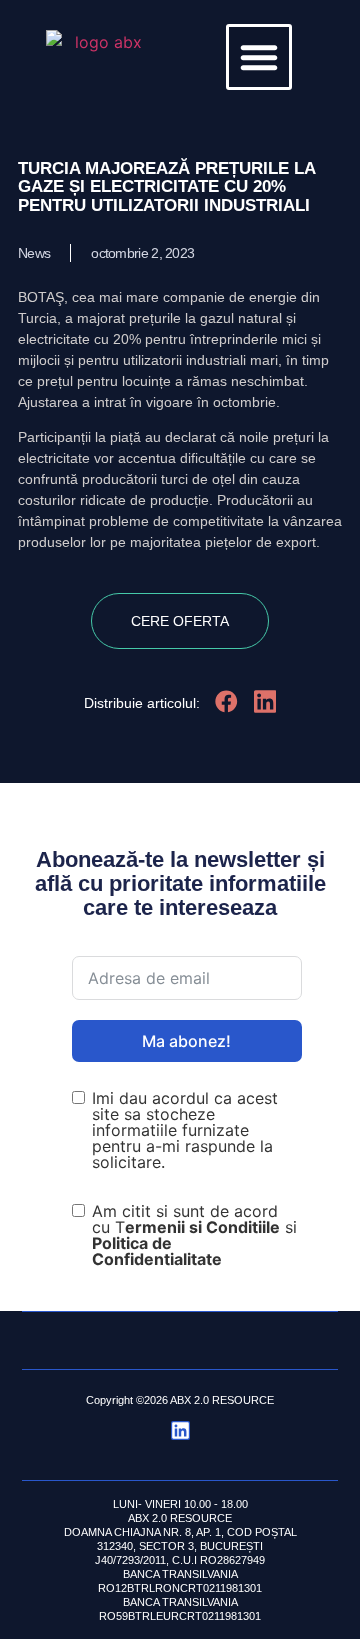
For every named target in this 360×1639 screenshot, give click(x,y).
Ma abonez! (186, 1041)
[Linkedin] (180, 1430)
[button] (259, 57)
